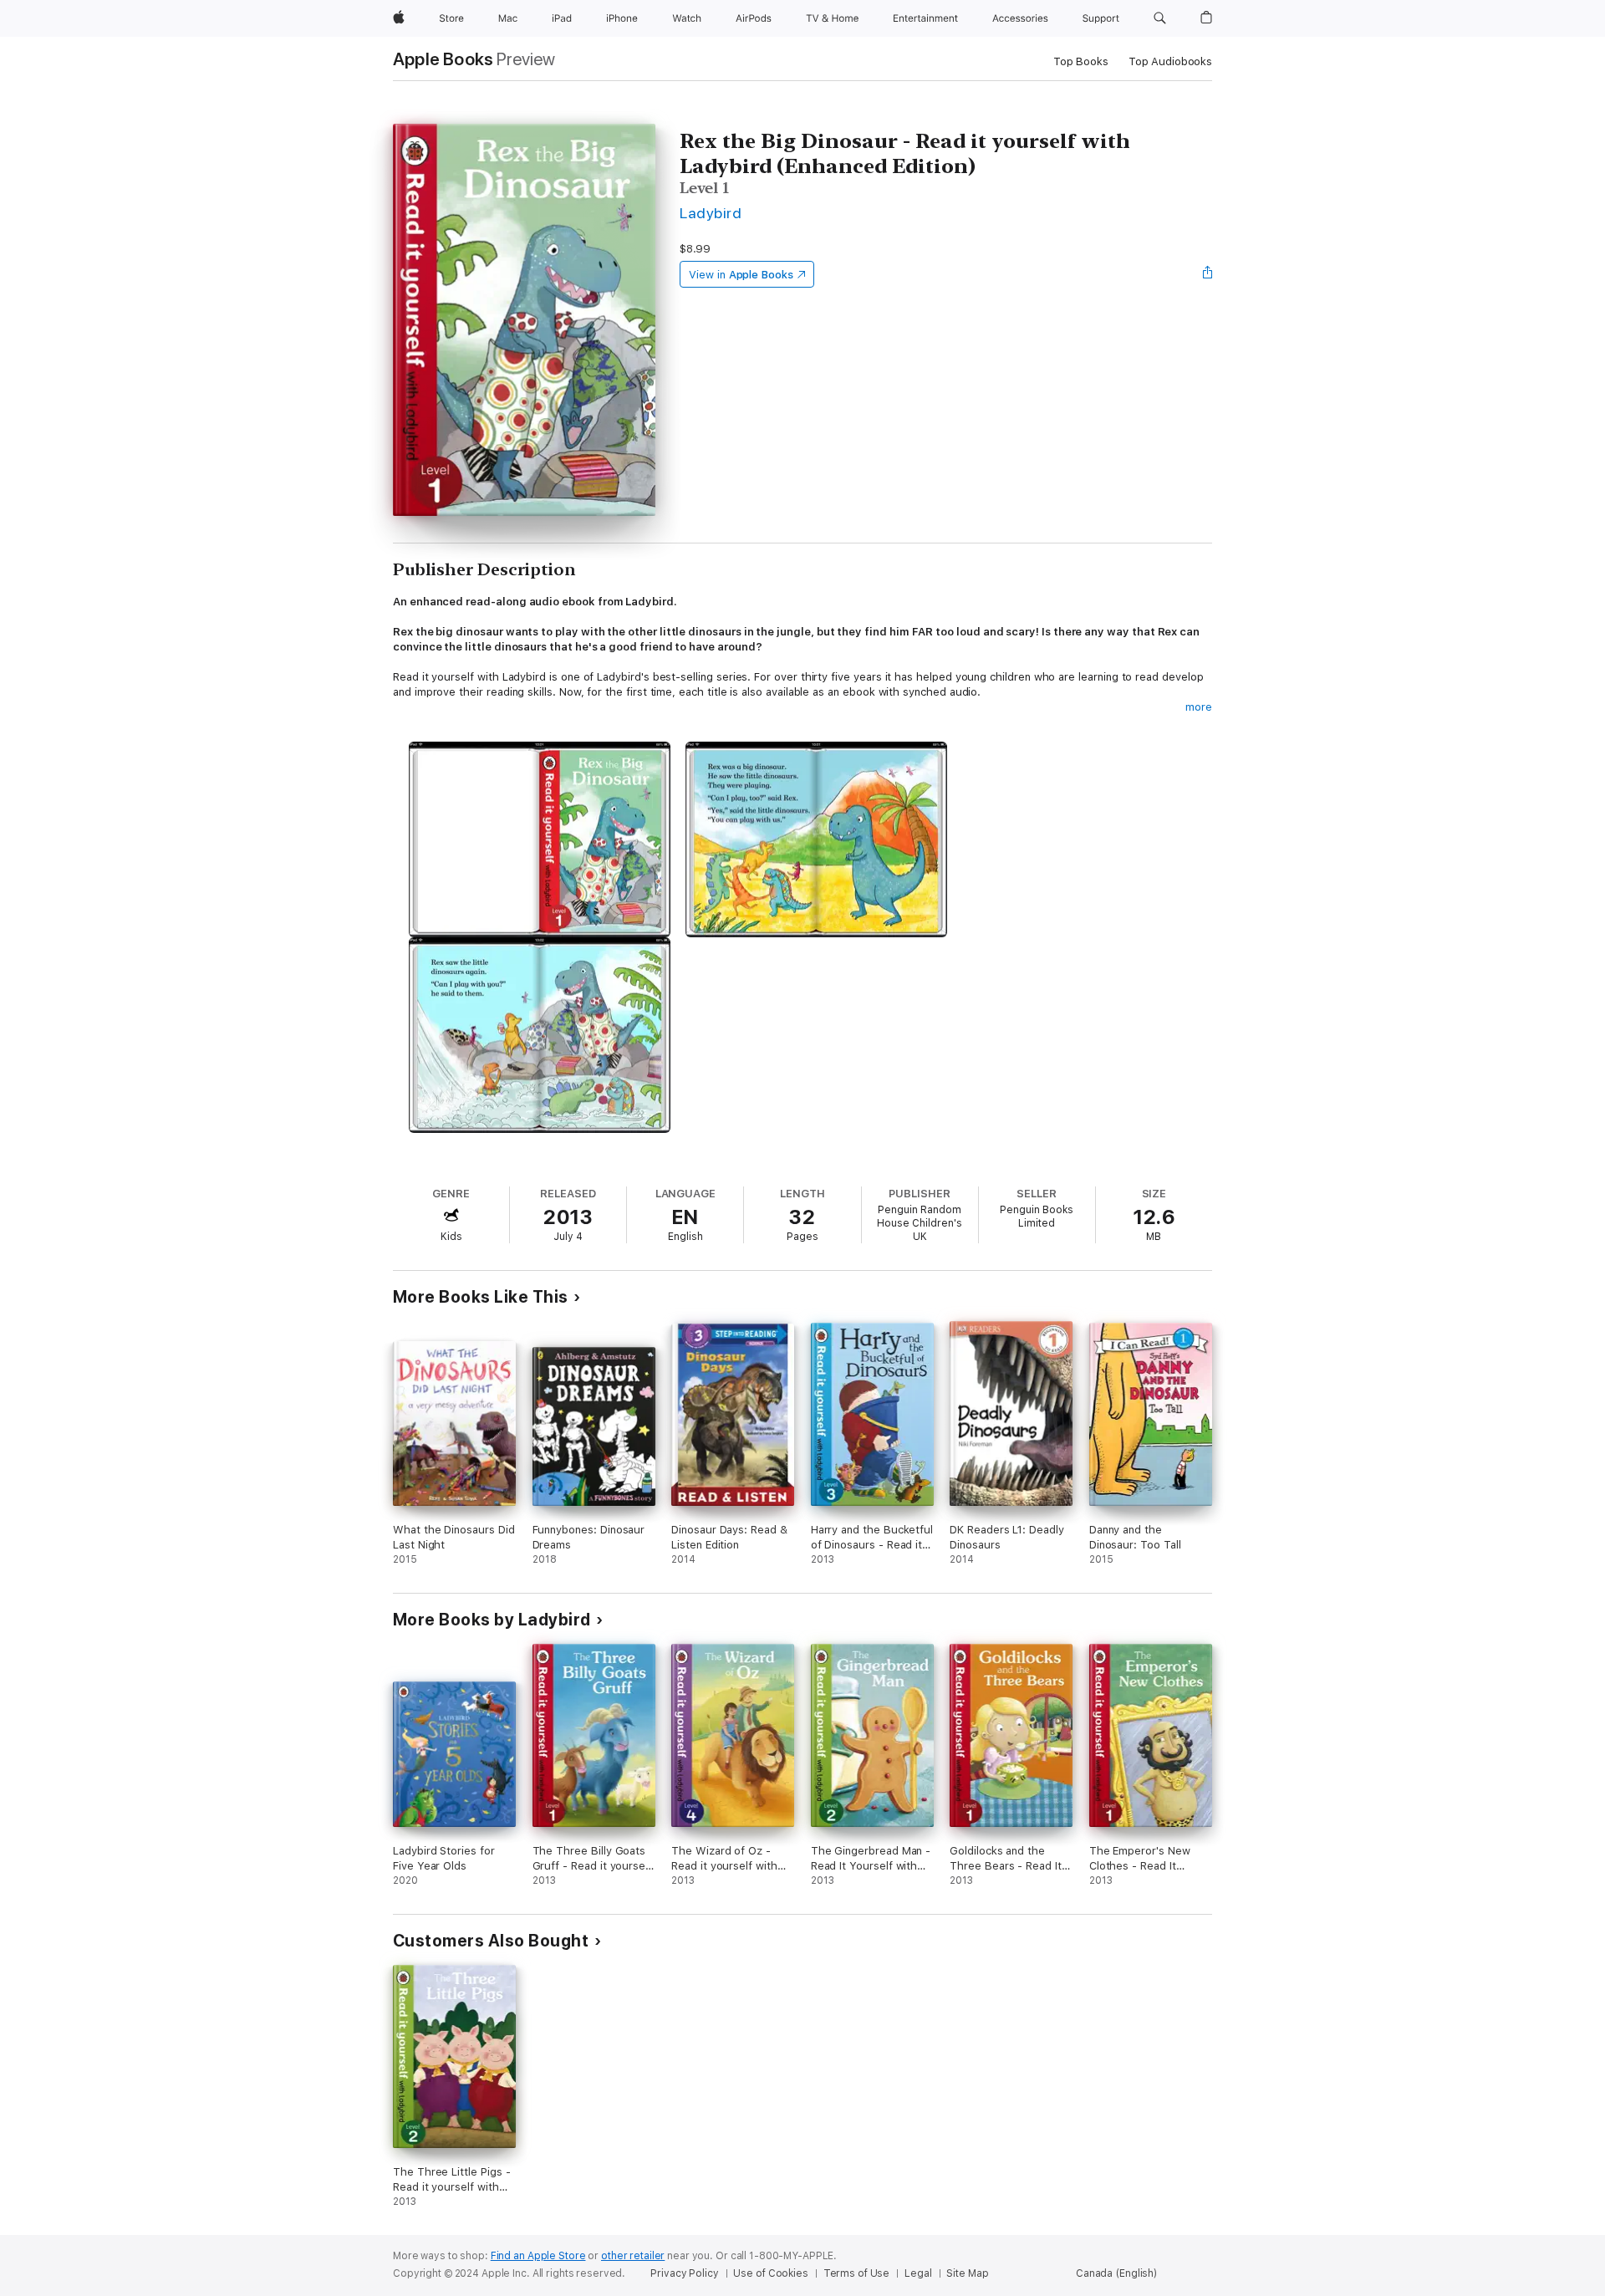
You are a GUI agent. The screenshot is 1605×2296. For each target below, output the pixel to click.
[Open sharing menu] (1208, 274)
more (1199, 707)
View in (741, 275)
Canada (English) (1116, 2273)
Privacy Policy (684, 2273)
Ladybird (711, 213)
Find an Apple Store (538, 2256)
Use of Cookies (770, 2273)
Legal (918, 2273)
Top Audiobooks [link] (1170, 61)
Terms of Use (857, 2273)
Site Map (967, 2273)
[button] (1160, 18)
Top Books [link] (1081, 61)
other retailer (633, 2256)
